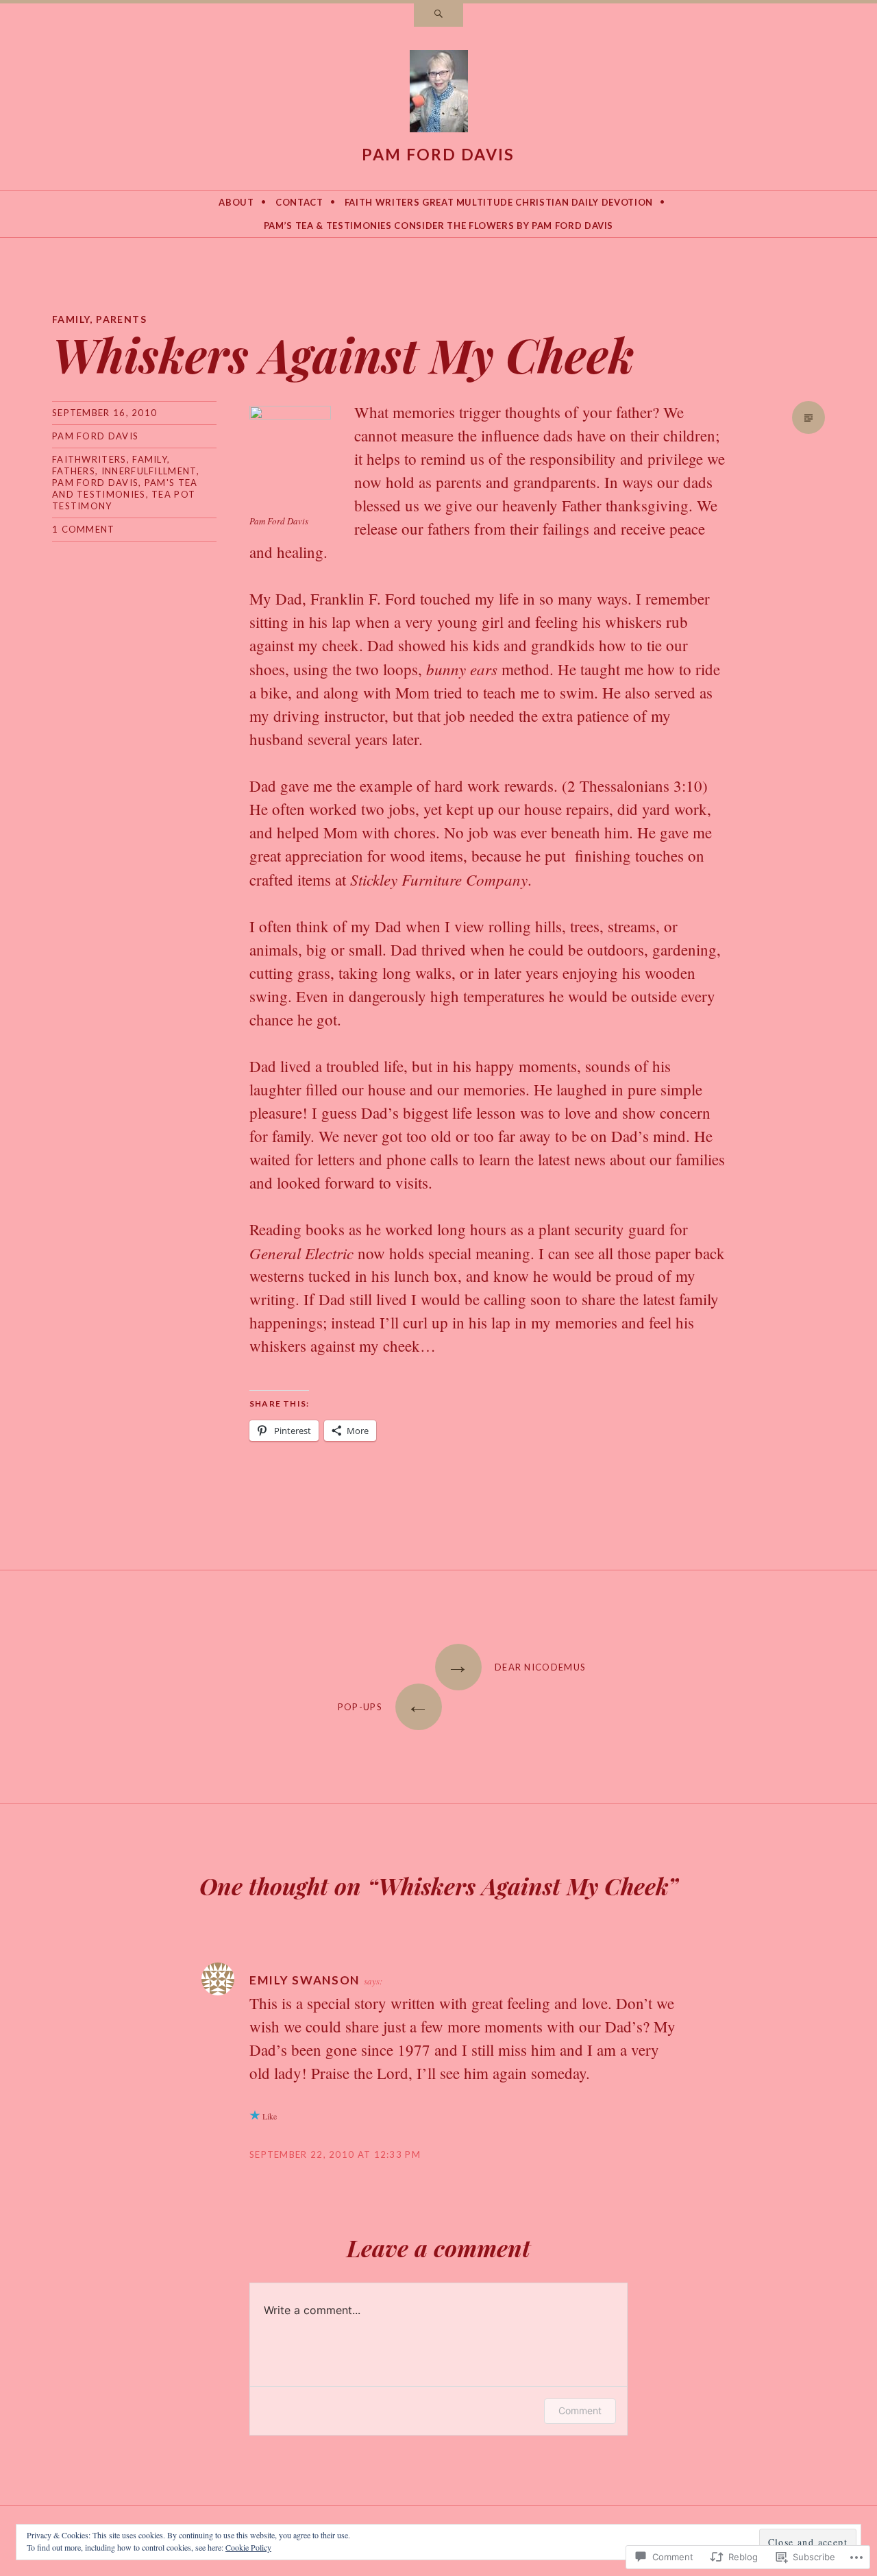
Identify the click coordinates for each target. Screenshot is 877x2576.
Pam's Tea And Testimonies (125, 488)
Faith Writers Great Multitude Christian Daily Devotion (499, 202)
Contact (299, 202)
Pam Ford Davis (438, 154)
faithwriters (89, 459)
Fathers (74, 471)
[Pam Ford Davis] (439, 94)
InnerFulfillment (149, 471)
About (236, 202)
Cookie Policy (248, 2547)
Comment (580, 2410)
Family (71, 319)
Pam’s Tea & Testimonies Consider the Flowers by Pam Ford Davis (438, 226)
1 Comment (84, 529)
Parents (121, 319)
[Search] (438, 15)
